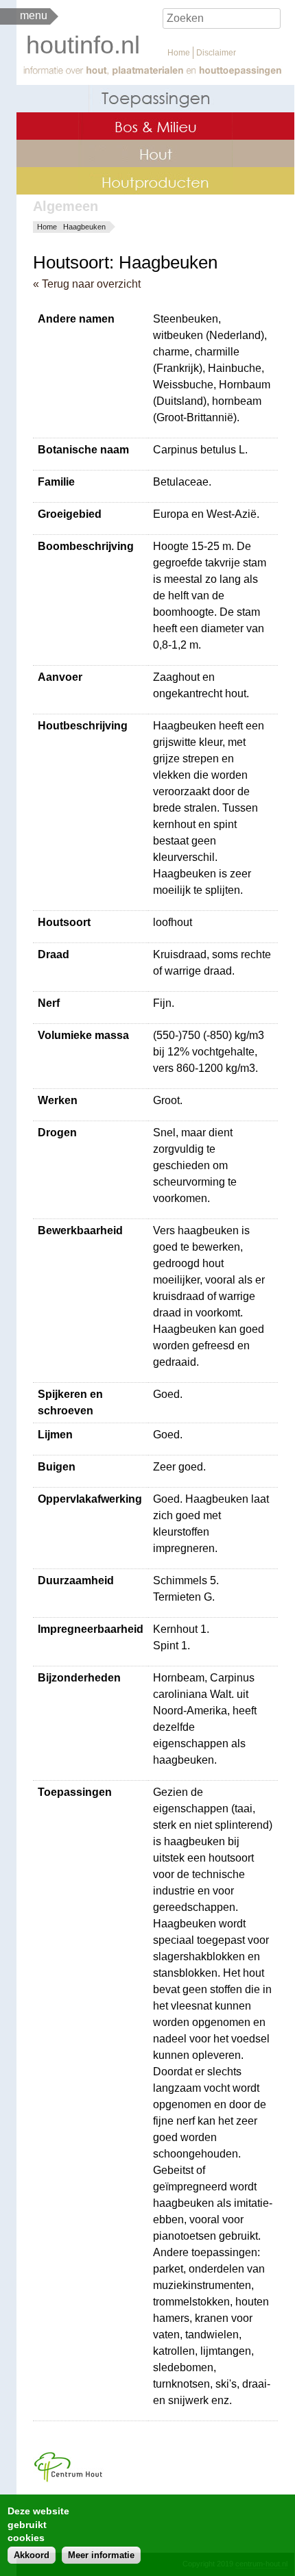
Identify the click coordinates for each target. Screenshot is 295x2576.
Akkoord (32, 2555)
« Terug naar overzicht (87, 284)
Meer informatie (101, 2555)
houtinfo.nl (83, 45)
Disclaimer (216, 53)
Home (179, 53)
